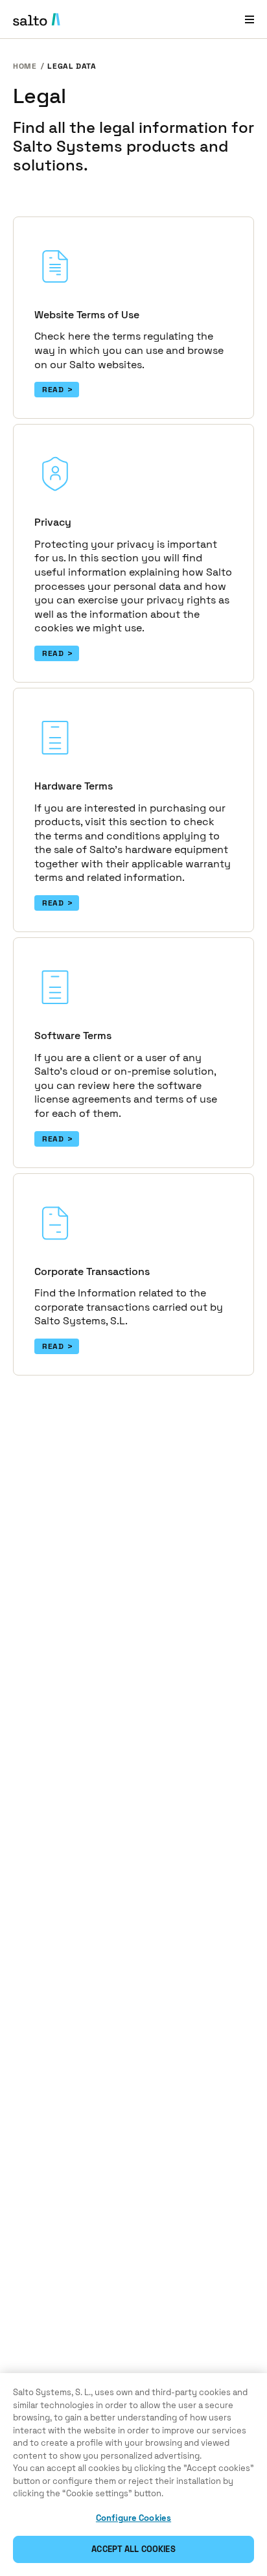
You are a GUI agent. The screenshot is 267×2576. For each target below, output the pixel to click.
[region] (133, 2475)
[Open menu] (250, 19)
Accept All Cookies (133, 2549)
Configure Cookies (133, 2518)
